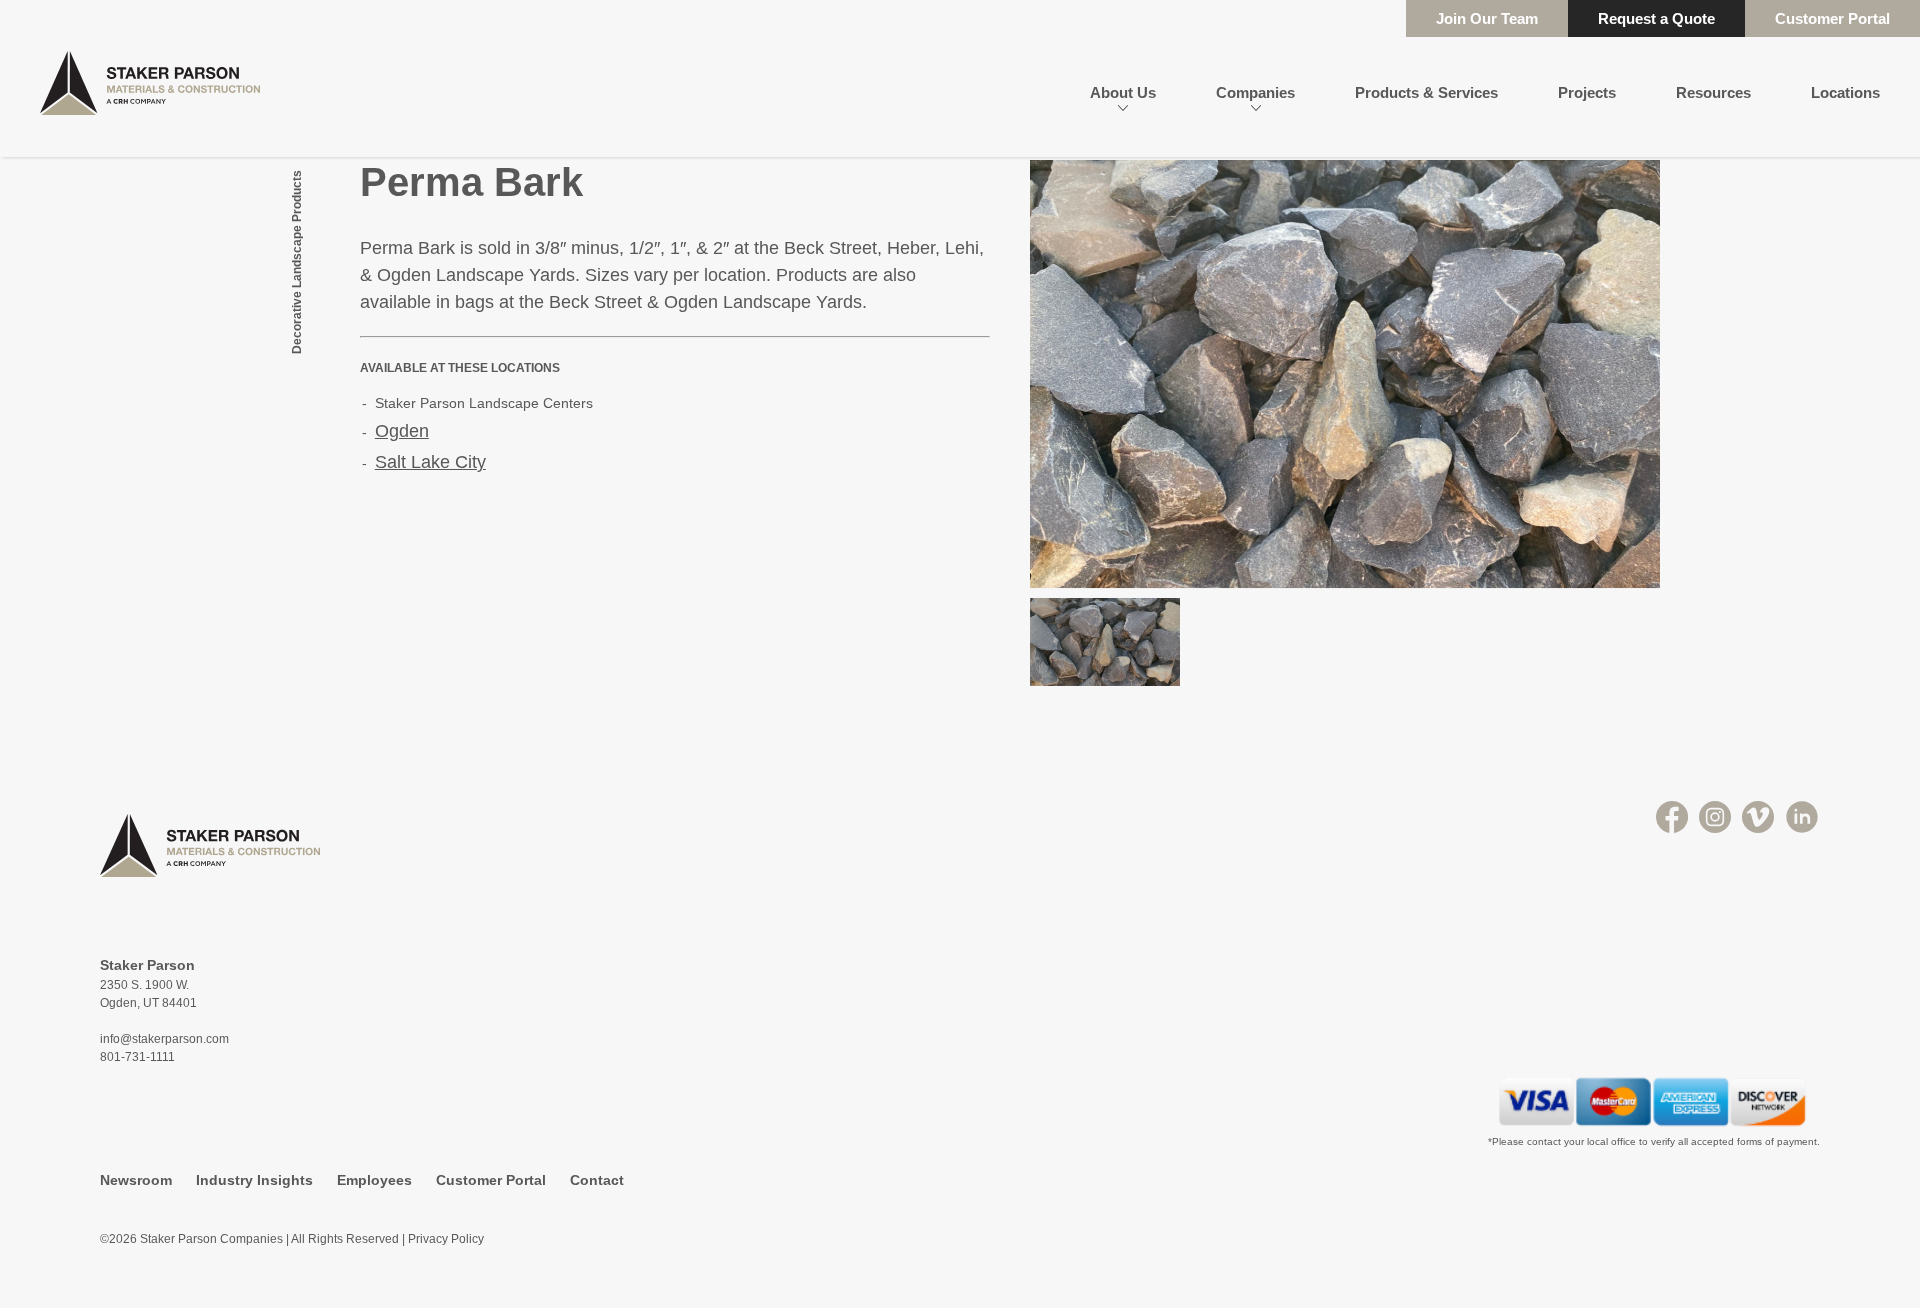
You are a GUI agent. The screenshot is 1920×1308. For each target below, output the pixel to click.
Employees (374, 1180)
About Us (1123, 92)
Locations (1845, 92)
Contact (597, 1180)
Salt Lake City (430, 462)
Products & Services (1426, 92)
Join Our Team (1487, 18)
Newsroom (136, 1180)
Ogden (402, 431)
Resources (1713, 92)
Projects (1587, 92)
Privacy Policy (446, 1239)
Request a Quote (1656, 18)
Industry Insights (254, 1180)
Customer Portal (1832, 18)
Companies (1255, 92)
